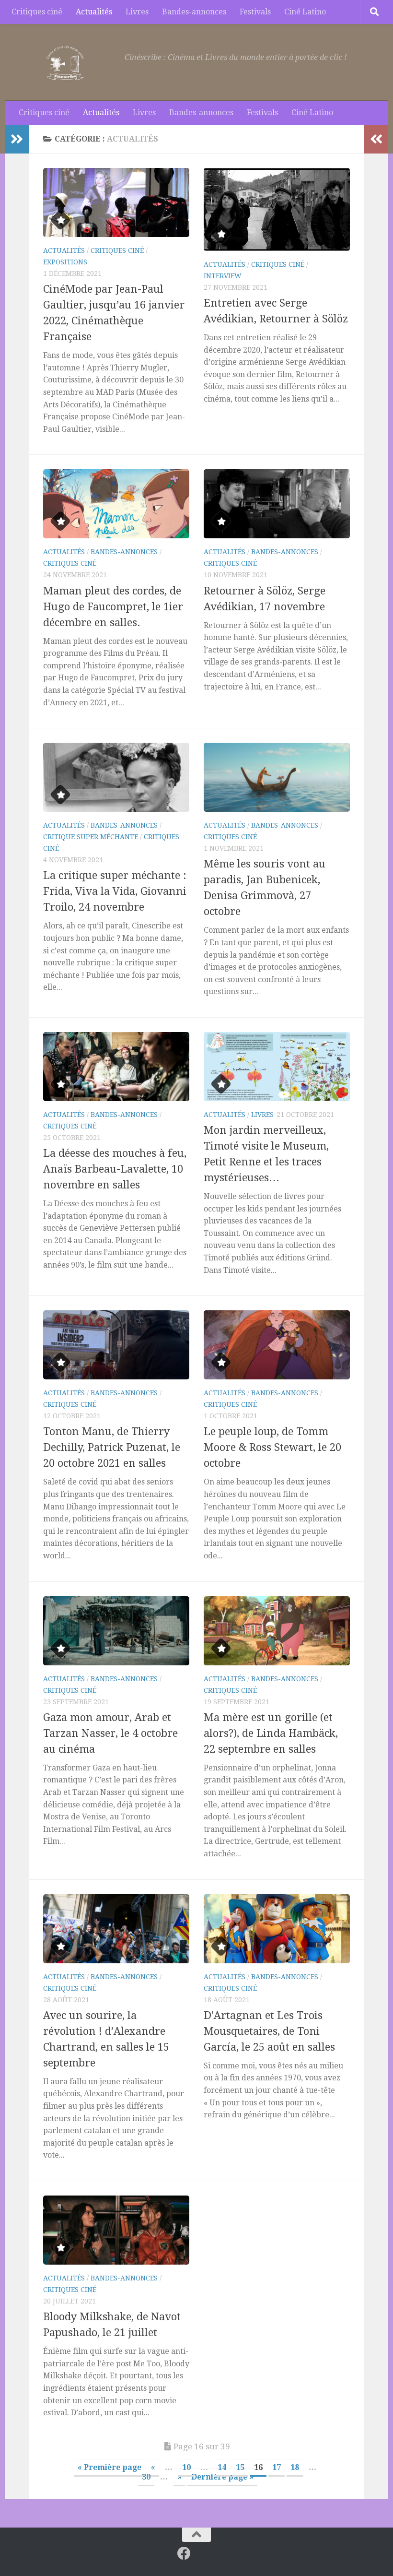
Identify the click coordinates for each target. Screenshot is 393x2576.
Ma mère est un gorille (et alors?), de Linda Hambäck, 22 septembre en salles (271, 1733)
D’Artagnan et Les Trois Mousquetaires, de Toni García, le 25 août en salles (269, 2031)
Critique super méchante (91, 837)
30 (146, 2477)
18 (295, 2467)
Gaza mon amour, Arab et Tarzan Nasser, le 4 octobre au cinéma (110, 1733)
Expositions (65, 262)
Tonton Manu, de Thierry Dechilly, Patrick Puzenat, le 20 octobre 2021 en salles (112, 1447)
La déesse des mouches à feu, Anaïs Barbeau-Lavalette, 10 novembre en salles (115, 1169)
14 (222, 2467)
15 (240, 2467)
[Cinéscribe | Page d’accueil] (67, 62)
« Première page (110, 2467)
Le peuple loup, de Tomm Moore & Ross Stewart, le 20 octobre (272, 1447)
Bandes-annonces (194, 12)
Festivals (255, 12)
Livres (137, 12)
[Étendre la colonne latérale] (17, 139)
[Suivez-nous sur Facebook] (184, 2553)
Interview (223, 276)
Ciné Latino (305, 12)
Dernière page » (222, 2477)
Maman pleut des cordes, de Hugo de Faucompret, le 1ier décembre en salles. (113, 607)
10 (186, 2467)
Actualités (94, 12)
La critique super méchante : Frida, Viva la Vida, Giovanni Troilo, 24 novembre (115, 891)
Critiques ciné (37, 12)
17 (277, 2467)
